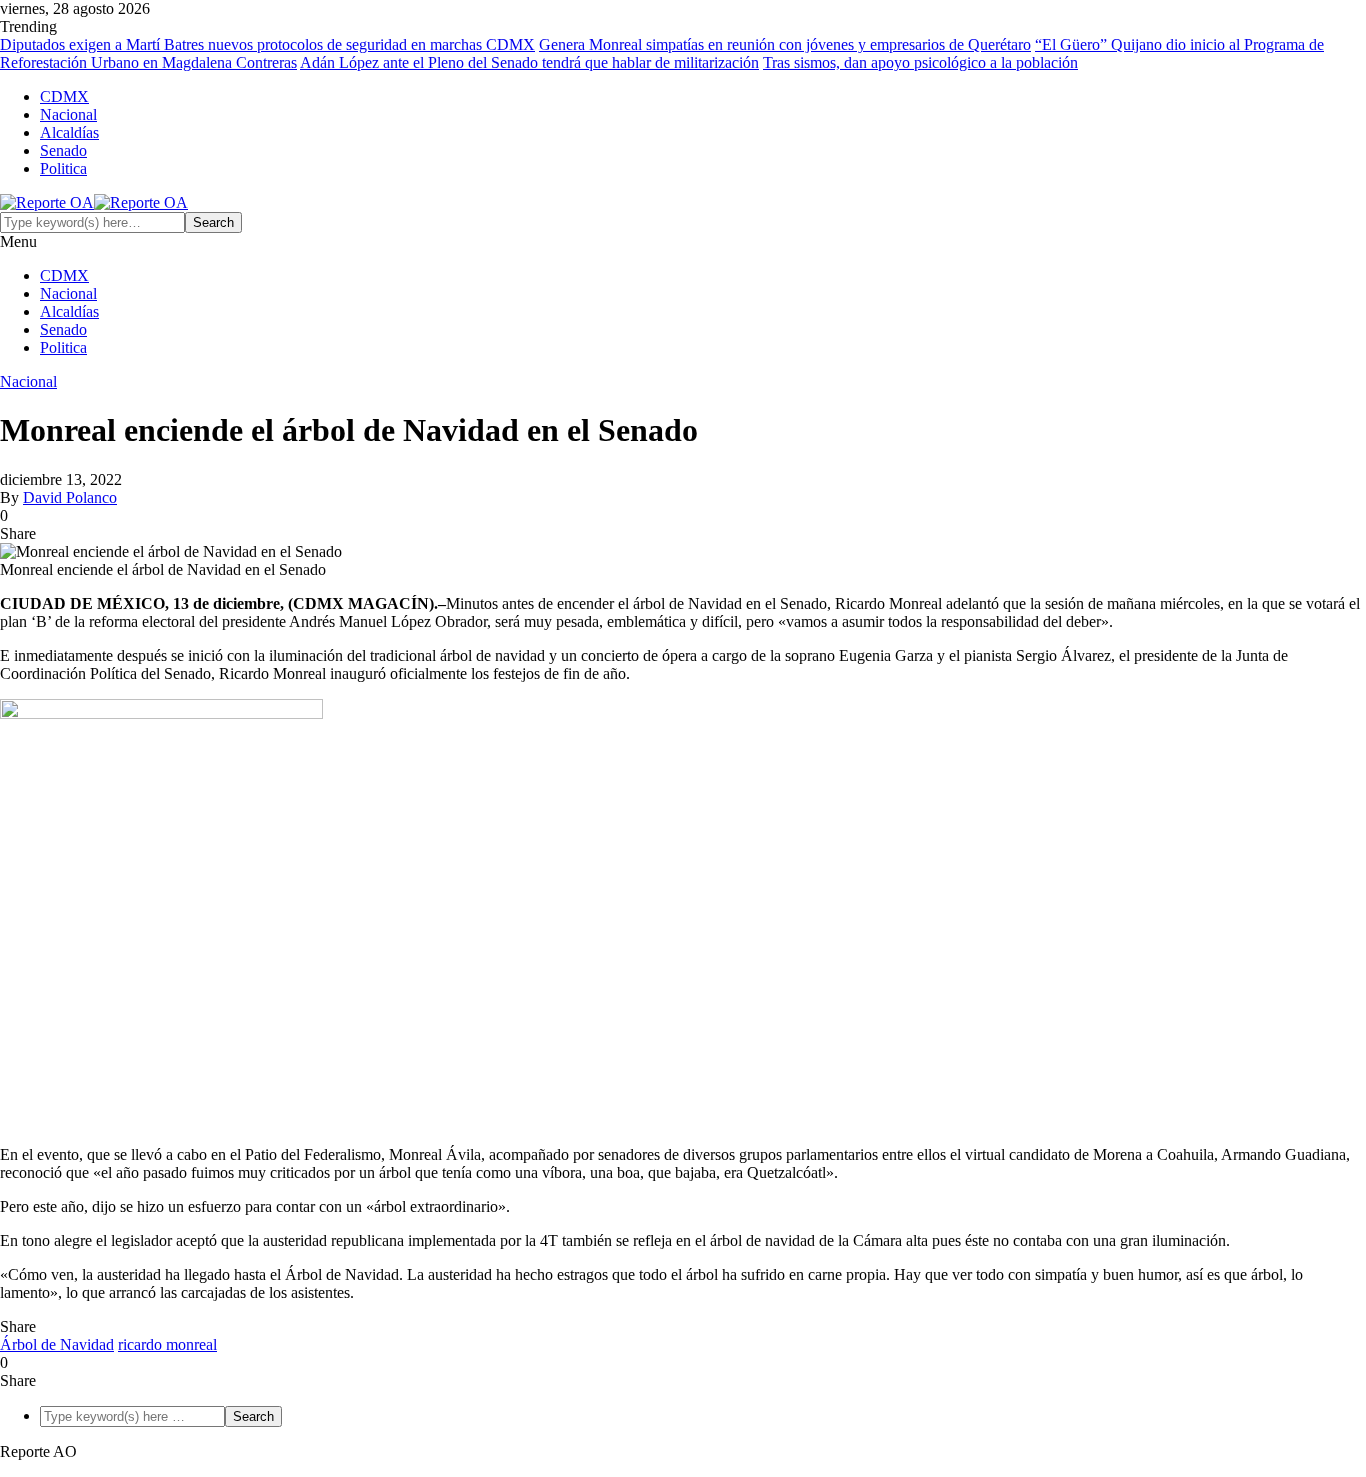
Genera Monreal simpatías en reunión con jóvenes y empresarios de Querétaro (785, 44)
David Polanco (70, 497)
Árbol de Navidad (57, 1344)
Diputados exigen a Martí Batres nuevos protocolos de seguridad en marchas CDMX (267, 44)
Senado (63, 150)
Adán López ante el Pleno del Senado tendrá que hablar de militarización (529, 62)
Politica (63, 168)
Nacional (68, 114)
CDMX (64, 96)
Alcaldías (69, 132)
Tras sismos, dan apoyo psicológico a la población (920, 62)
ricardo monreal (167, 1344)
